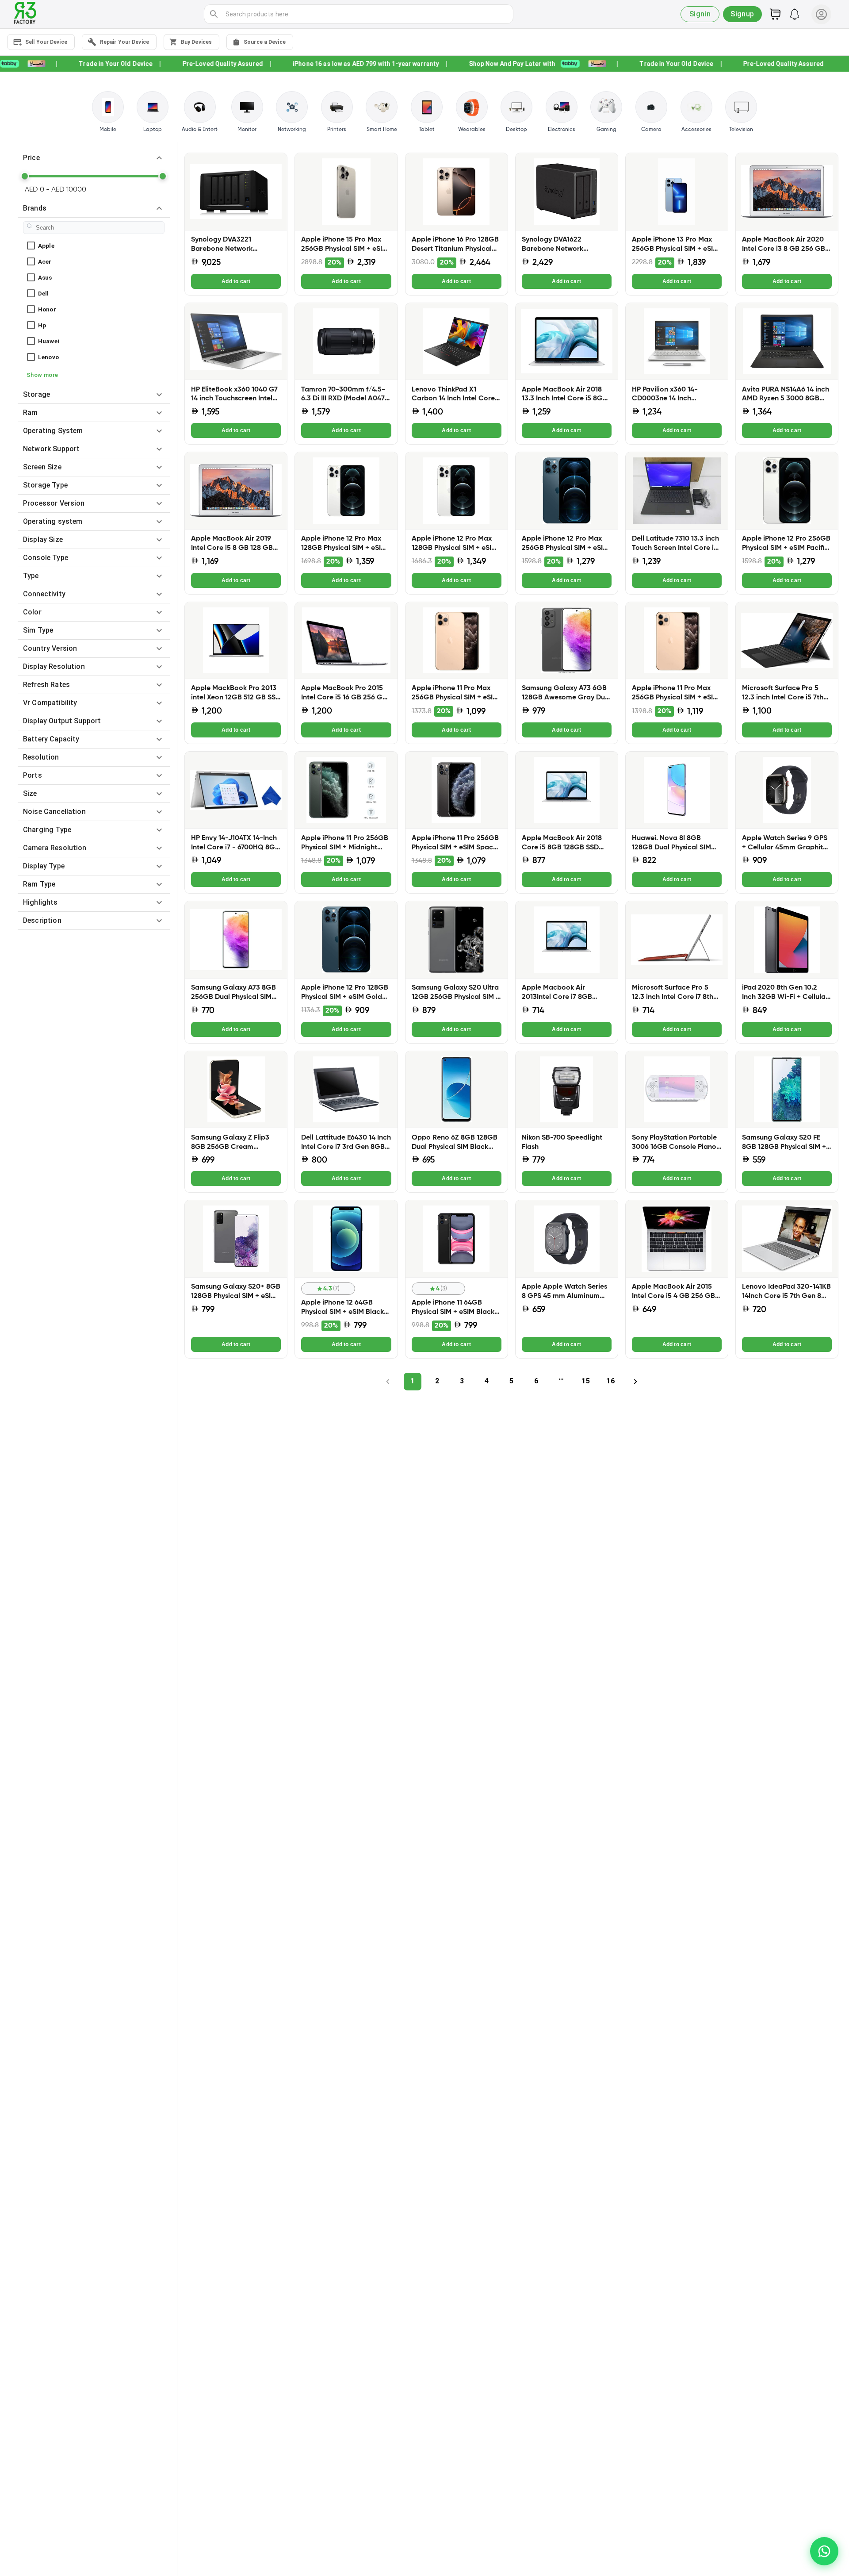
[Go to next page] (635, 1382)
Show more (42, 375)
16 (610, 1381)
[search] (214, 14)
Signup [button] (742, 14)
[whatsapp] (824, 2551)
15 (585, 1381)
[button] (94, 158)
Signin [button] (700, 14)
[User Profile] (821, 14)
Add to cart (236, 281)
